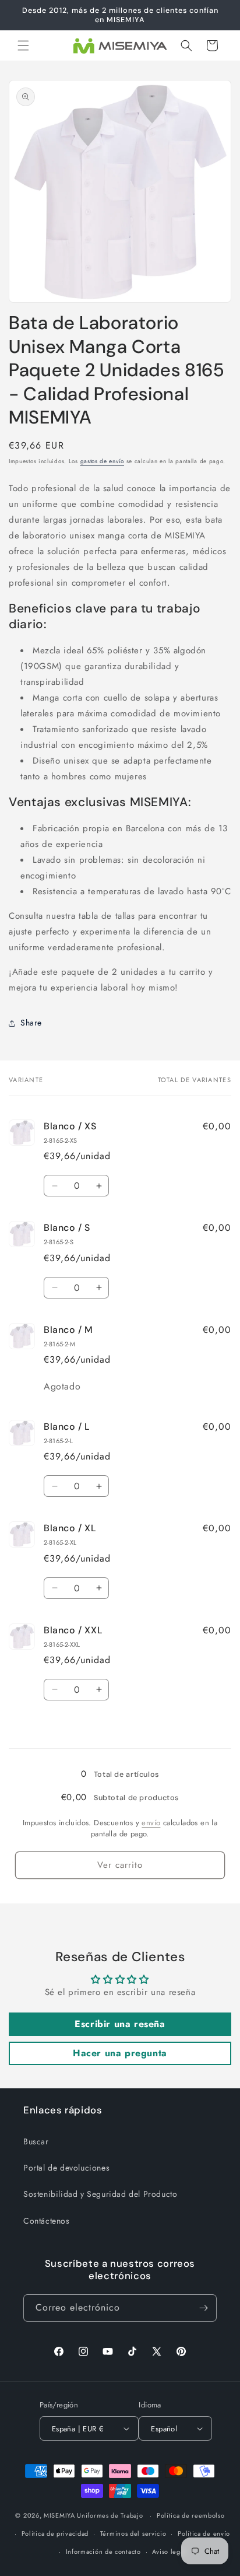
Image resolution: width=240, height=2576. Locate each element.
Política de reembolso (191, 2515)
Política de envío (204, 2533)
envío (151, 1823)
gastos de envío (103, 461)
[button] (23, 45)
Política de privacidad (55, 2533)
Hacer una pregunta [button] (120, 2053)
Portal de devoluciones (66, 2168)
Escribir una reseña (120, 2024)
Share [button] (31, 1023)
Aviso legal (169, 2551)
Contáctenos (47, 2221)
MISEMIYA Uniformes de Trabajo (93, 2515)
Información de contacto (103, 2551)
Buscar (36, 2141)
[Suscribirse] (203, 2308)
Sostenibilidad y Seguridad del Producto (100, 2194)
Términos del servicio (133, 2533)
